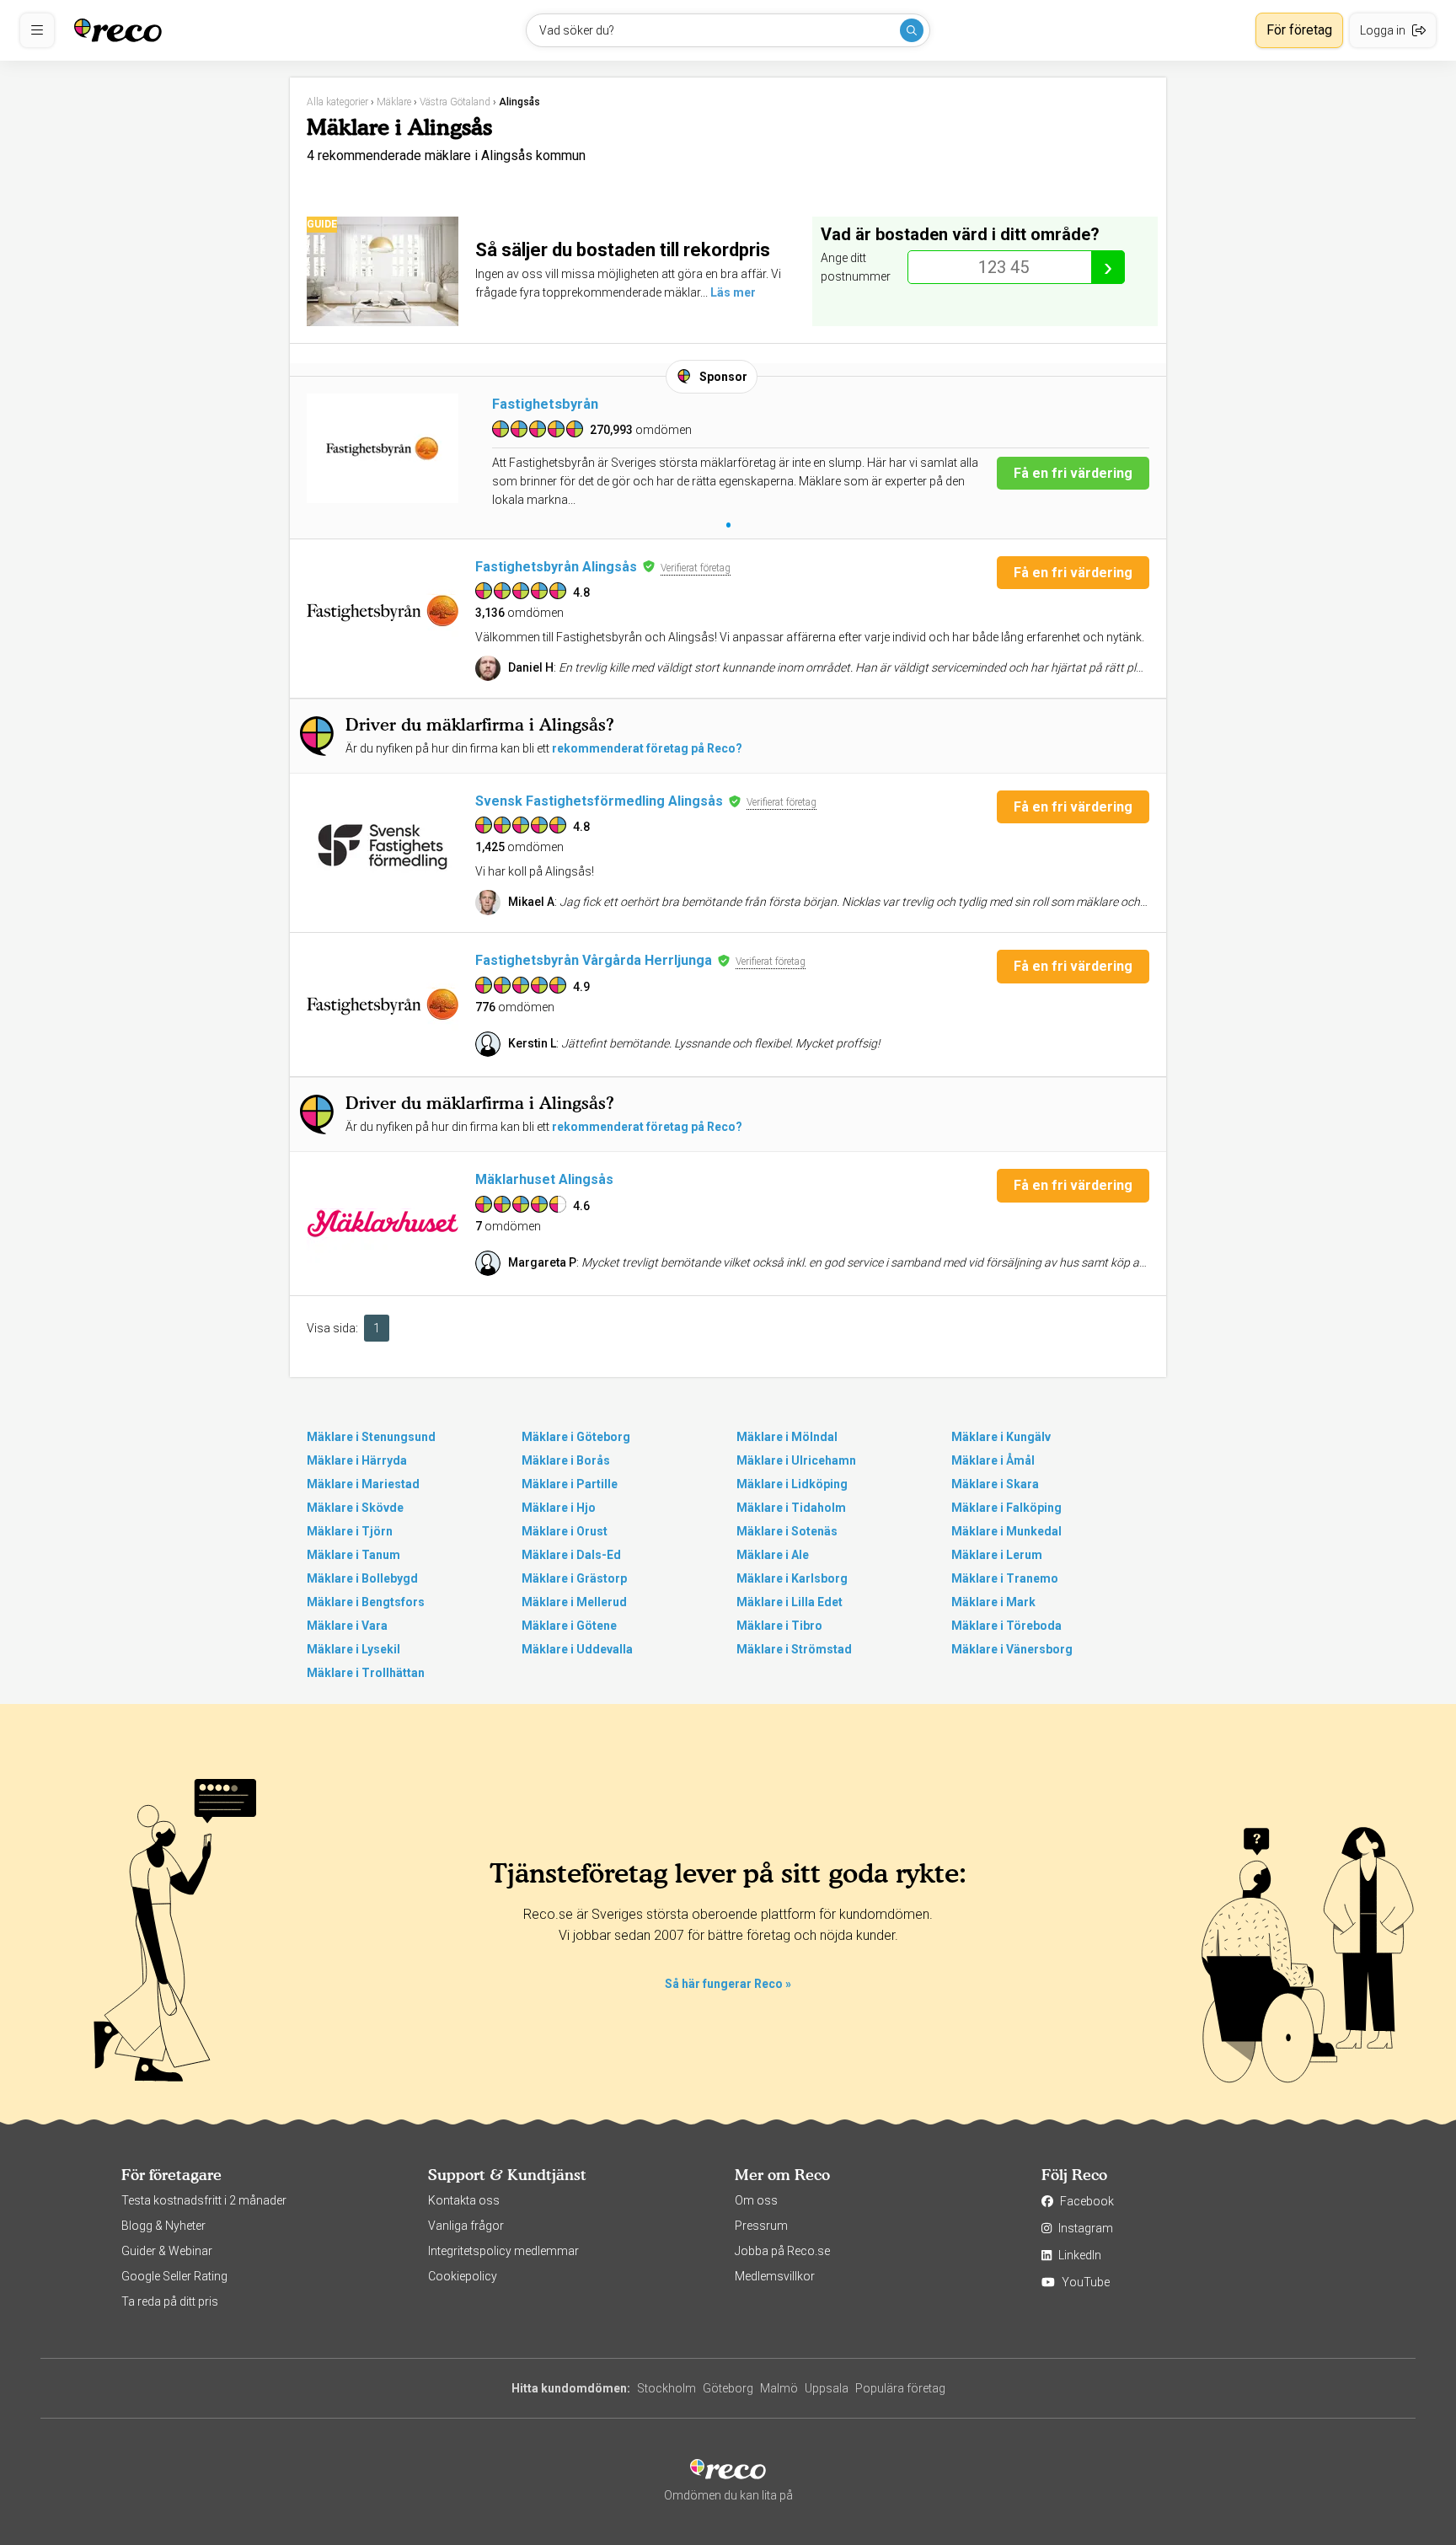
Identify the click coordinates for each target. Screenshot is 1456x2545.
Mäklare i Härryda (357, 1460)
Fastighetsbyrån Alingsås (556, 567)
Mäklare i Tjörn (350, 1531)
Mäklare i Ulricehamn (796, 1460)
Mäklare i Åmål (993, 1460)
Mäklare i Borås (566, 1460)
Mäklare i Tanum (353, 1555)
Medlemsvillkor (775, 2276)
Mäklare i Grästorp (574, 1578)
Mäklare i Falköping (1006, 1508)
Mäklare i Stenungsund (371, 1437)
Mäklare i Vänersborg (1012, 1649)
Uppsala (827, 2388)
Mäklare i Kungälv (1001, 1437)
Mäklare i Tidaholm (791, 1508)
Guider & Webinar (167, 2251)
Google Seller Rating (174, 2276)
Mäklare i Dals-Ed (571, 1555)
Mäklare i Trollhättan (366, 1673)
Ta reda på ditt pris (170, 2301)
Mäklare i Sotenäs (787, 1531)
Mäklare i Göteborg (576, 1437)
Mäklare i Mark (993, 1602)
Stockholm (666, 2388)
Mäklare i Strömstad (794, 1649)
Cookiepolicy (463, 2276)
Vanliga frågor (466, 2226)
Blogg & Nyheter (163, 2226)
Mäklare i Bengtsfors (366, 1602)
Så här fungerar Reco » (728, 1984)
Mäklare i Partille (570, 1484)
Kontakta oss (464, 2200)
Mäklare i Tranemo (1005, 1578)
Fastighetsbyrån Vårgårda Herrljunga (594, 960)
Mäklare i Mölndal (787, 1437)
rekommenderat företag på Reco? (647, 748)
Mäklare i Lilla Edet (790, 1602)
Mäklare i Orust (565, 1531)
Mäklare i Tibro (779, 1626)
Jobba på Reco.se (782, 2251)
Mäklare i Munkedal (1006, 1531)
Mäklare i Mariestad (363, 1484)
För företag (1299, 30)
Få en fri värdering (1073, 473)
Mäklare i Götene (569, 1626)
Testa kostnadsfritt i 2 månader (204, 2200)
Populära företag (900, 2388)
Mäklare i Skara (995, 1484)
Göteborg (728, 2388)
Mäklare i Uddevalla (577, 1649)
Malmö (779, 2388)
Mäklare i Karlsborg (792, 1578)
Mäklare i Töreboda (1006, 1626)
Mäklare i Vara (347, 1626)
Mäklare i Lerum (997, 1555)
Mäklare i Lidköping (792, 1484)
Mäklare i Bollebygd (362, 1578)
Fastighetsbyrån (545, 404)
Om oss (756, 2200)
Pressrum (761, 2226)
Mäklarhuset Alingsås (544, 1179)
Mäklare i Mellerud (574, 1602)
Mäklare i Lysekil (353, 1649)
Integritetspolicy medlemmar (503, 2251)
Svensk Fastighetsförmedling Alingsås (599, 801)
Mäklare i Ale (773, 1555)
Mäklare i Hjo (559, 1508)
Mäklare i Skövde (355, 1508)
